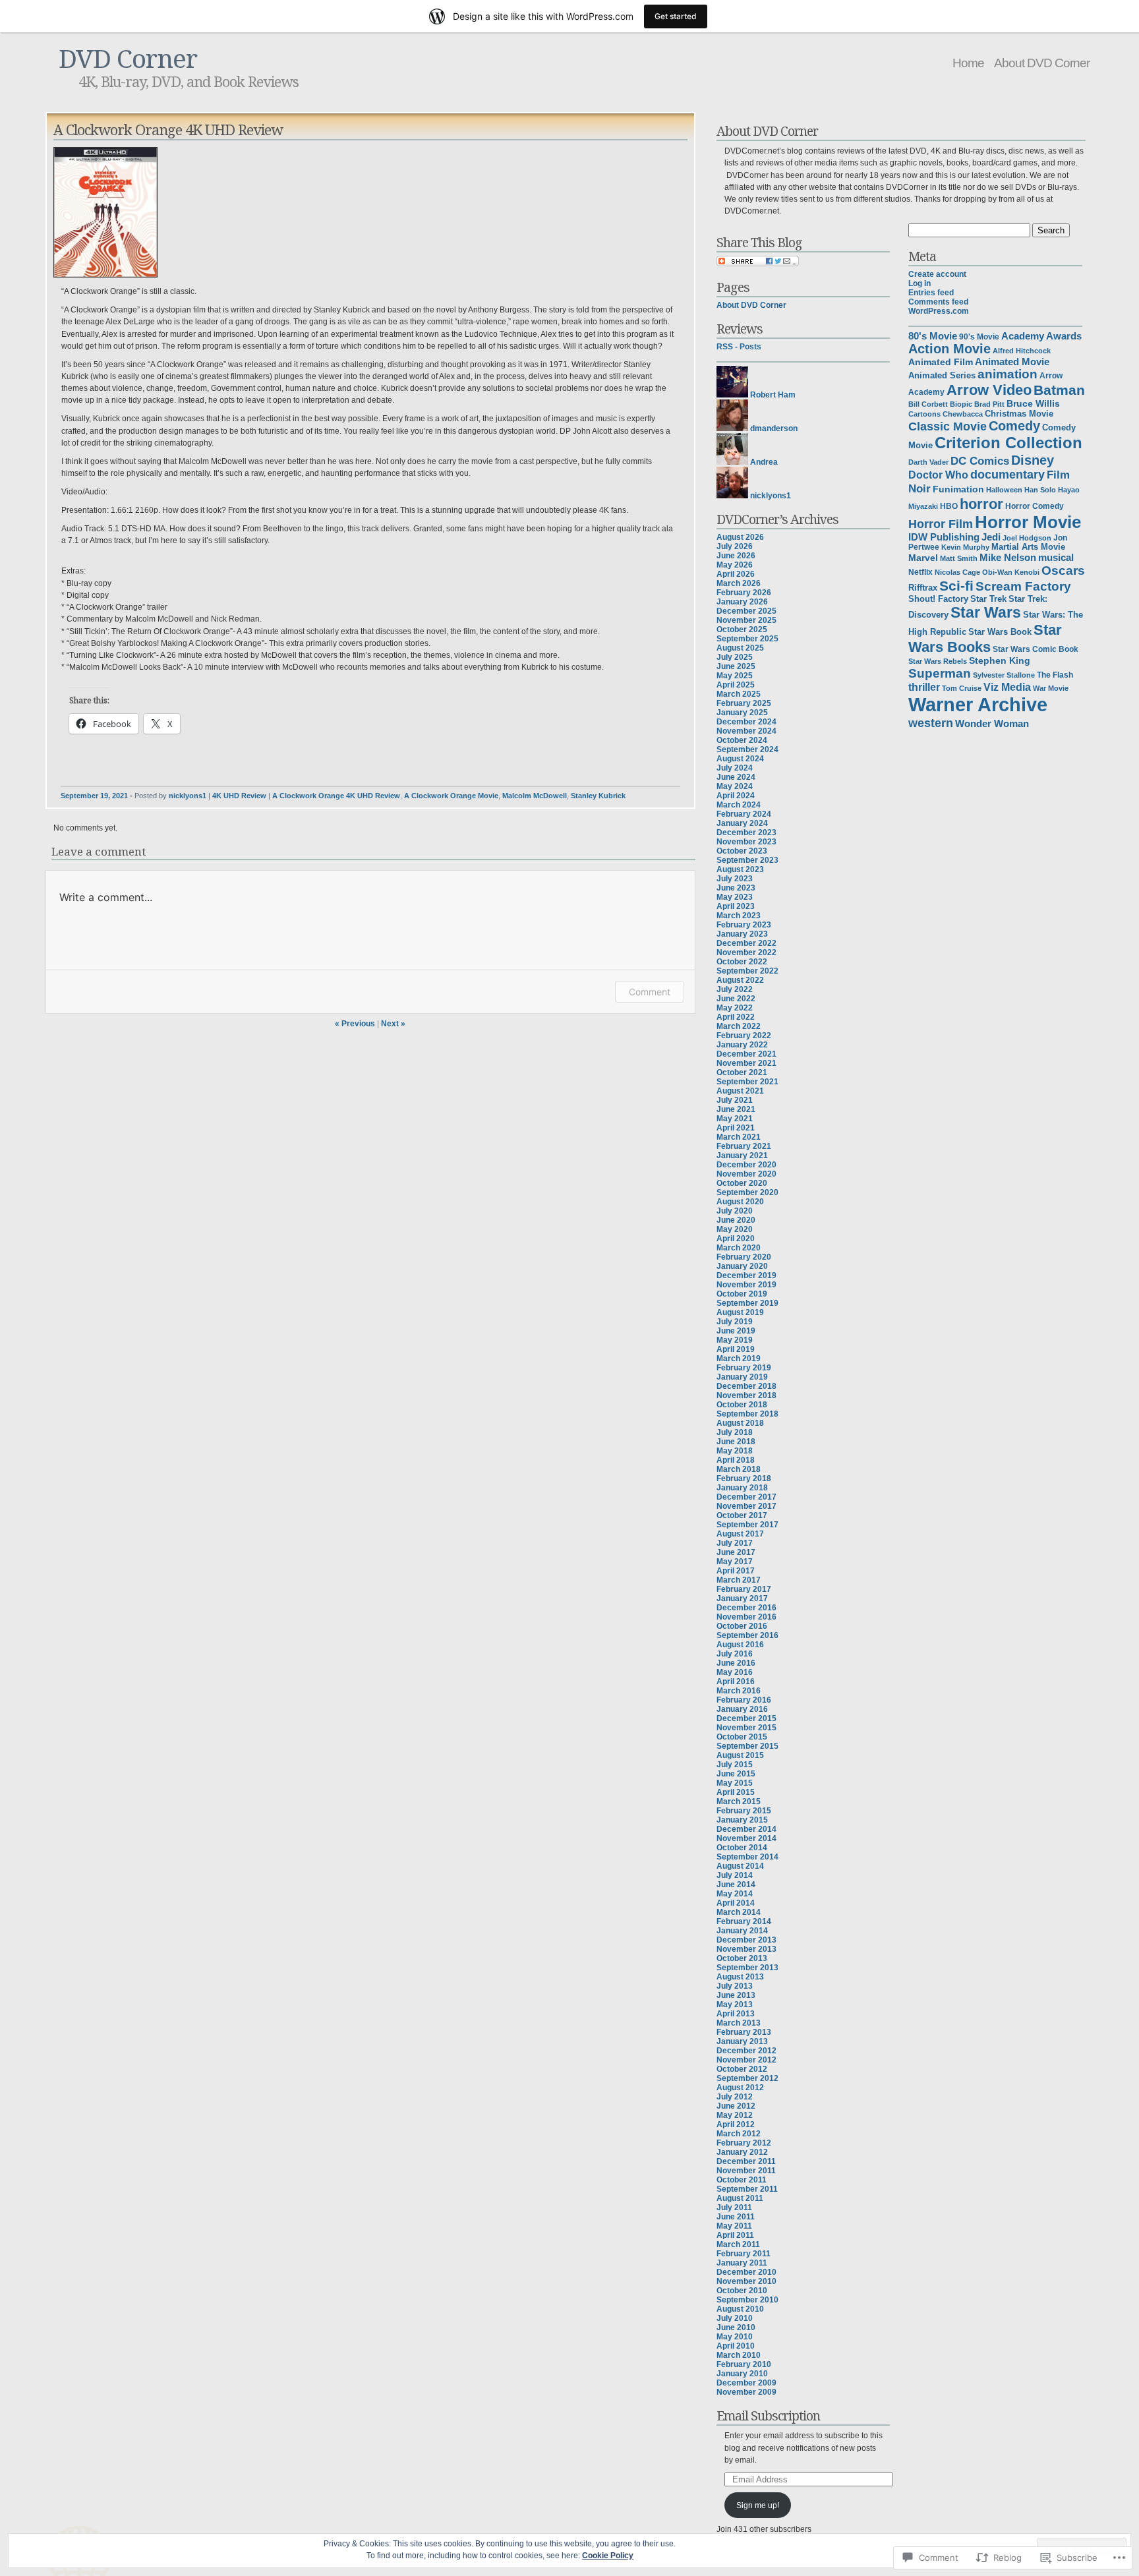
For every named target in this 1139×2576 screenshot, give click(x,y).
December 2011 (746, 2161)
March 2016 (739, 1691)
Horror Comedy (1035, 506)
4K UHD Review (239, 796)
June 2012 (736, 2106)
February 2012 (744, 2143)
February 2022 (744, 1036)
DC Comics (980, 461)
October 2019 (742, 1294)
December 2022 (746, 943)
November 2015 (746, 1728)
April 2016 (736, 1682)
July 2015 (735, 1765)
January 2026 (742, 602)
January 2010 (742, 2374)
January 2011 (742, 2263)
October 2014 (742, 1848)
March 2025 (739, 694)
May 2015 (735, 1783)
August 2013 (740, 1977)
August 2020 (740, 1202)
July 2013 (735, 1986)
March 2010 (739, 2355)
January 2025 (742, 713)
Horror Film (941, 524)
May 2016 (735, 1672)
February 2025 (744, 703)
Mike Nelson (1008, 558)
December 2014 (746, 1829)
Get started (676, 16)
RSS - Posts (739, 347)
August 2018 (740, 1423)
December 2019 (746, 1275)
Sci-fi (956, 586)
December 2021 (746, 1054)
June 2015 (736, 1774)
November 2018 (746, 1395)
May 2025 (735, 676)
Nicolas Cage (957, 572)
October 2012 (742, 2069)
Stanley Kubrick (598, 796)
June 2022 (736, 999)
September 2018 (747, 1414)
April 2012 (736, 2124)
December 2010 (746, 2272)
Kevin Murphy (965, 547)
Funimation (958, 489)
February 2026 (744, 593)
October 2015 (742, 1737)
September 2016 (747, 1635)
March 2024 (739, 805)
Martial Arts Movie (1028, 547)
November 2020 (746, 1174)
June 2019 (736, 1331)
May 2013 (735, 2005)
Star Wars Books (985, 638)
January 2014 (742, 1931)
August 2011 (740, 2198)
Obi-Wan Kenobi (1011, 572)
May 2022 (735, 1008)
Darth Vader (928, 462)
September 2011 (747, 2189)
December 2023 (746, 833)
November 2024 (746, 731)
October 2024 (742, 740)
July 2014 (735, 1875)
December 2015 (746, 1718)
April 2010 (736, 2346)
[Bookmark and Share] (758, 264)
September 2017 (747, 1525)
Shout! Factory (938, 599)
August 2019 (740, 1312)
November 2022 (746, 952)
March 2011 (738, 2244)
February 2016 (744, 1700)
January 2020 (742, 1266)
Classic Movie (948, 426)
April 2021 (736, 1128)
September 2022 (747, 971)
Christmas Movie (1019, 414)
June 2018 (736, 1442)
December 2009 (746, 2383)
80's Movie (933, 336)
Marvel (923, 558)
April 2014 (736, 1903)
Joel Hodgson (1027, 538)
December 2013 (746, 1940)
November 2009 (746, 2392)
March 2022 (739, 1026)
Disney (1033, 460)
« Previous (355, 1024)
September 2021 (747, 1082)
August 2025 (740, 648)
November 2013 (746, 1949)
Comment (650, 992)
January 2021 (742, 1156)
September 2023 (747, 860)
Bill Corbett (928, 404)
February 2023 (744, 925)
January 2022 (742, 1045)
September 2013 (747, 1968)
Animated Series (942, 375)
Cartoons (924, 414)
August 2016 (740, 1645)
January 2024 (742, 823)
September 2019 (747, 1303)
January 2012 (742, 2152)
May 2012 (735, 2115)
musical (1056, 557)
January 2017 (742, 1598)
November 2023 (746, 842)
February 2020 (744, 1257)
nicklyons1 (188, 796)
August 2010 (740, 2309)
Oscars (1063, 571)
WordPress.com (939, 311)
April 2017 (736, 1571)
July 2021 (735, 1100)
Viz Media (1007, 687)
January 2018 (742, 1488)
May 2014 (735, 1894)
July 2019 (735, 1322)
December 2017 (746, 1497)
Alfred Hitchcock (1022, 351)
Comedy (1014, 426)
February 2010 (744, 2364)
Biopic (961, 404)
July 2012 (735, 2097)
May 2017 (735, 1562)
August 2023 (740, 869)
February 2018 (744, 1478)
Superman (940, 673)
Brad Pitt (989, 404)
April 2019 (736, 1349)
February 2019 (744, 1368)
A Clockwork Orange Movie (451, 796)
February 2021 (744, 1146)
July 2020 (735, 1211)
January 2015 (742, 1820)
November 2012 (746, 2060)
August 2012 (740, 2088)
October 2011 (742, 2180)
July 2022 (735, 989)
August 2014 (740, 1866)
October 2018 (742, 1405)
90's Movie (979, 337)
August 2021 (740, 1091)
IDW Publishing (944, 537)
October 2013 (742, 1958)
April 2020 (736, 1239)
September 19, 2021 (94, 796)
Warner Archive (978, 704)
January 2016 (742, 1709)
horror (981, 504)
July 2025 (735, 657)
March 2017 (739, 1580)
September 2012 (747, 2078)
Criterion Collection (1008, 443)
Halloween (1004, 490)
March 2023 (739, 916)
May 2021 (735, 1119)
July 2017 (735, 1543)
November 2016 (746, 1617)
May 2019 (735, 1340)
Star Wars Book (1000, 632)
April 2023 (736, 906)
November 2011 (746, 2171)
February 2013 (744, 2032)
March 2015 (739, 1801)
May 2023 (735, 897)
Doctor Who (938, 475)
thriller (924, 687)
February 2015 (744, 1811)
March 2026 (739, 583)
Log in (920, 283)
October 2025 (742, 629)
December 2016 (746, 1608)
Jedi (991, 537)
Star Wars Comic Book (1036, 649)
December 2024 (746, 722)
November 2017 (746, 1506)
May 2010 (735, 2337)
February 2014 (744, 1921)
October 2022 (742, 962)
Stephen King (1000, 661)
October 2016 (742, 1626)
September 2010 (747, 2300)
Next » (393, 1024)
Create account (937, 274)
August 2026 (740, 537)
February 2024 (744, 814)
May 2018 (735, 1451)
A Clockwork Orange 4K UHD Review (336, 796)
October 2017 (742, 1515)
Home (968, 63)
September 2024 (747, 749)
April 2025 (736, 685)
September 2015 (747, 1746)
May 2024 (735, 786)
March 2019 (739, 1359)
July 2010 (735, 2318)
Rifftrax (923, 588)
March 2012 (739, 2134)
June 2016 (736, 1663)
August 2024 (740, 759)
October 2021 (742, 1072)
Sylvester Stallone (1004, 675)
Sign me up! (758, 2505)
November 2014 (746, 1838)
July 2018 (735, 1432)
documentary (1008, 475)
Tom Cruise (962, 688)
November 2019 (746, 1285)
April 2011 (735, 2235)
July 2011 (734, 2208)
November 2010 (746, 2281)
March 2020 (739, 1248)
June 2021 (736, 1109)
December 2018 (746, 1386)
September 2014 (747, 1857)
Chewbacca (963, 414)
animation (1008, 374)
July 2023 (735, 879)
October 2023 (742, 851)
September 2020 (747, 1192)
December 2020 (746, 1165)
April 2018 (736, 1460)
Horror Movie (1028, 522)
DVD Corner (128, 58)
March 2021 (739, 1137)
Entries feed (931, 293)
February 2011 (744, 2254)
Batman (1059, 390)
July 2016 (735, 1654)
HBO (949, 506)
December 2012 (746, 2051)
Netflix (920, 572)
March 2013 (739, 2023)
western (931, 723)
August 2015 (740, 1755)
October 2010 (742, 2291)
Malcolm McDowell (535, 796)
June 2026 (736, 556)
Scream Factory (1023, 586)
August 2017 (740, 1534)
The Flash (1055, 675)
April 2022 (736, 1017)
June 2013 (736, 1995)
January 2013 (742, 2041)
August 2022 (740, 980)
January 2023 (742, 934)
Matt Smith (959, 558)
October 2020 (742, 1183)
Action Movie (949, 349)
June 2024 (736, 777)
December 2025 (746, 611)
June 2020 (736, 1220)
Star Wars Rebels (938, 661)
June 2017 (736, 1552)
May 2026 (735, 565)
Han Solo (1040, 490)
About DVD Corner (1042, 63)
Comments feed (938, 302)
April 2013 (736, 2014)
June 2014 (736, 1885)
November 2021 (746, 1063)
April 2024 (736, 796)
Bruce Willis (1033, 404)
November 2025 (746, 620)
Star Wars (986, 612)
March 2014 (739, 1912)
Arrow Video (989, 390)
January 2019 (742, 1377)
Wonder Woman (992, 724)
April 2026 (736, 574)
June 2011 (736, 2217)
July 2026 (735, 546)
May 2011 (734, 2226)
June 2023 (736, 888)
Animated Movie (1012, 362)
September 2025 (747, 639)
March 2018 (739, 1469)
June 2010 (736, 2327)
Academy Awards (1041, 336)
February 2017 (744, 1589)
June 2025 (736, 666)
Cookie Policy (608, 2556)
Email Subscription (768, 2415)
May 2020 (735, 1229)
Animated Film (941, 362)
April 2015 (736, 1792)
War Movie (1051, 688)
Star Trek (988, 599)
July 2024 (735, 768)
